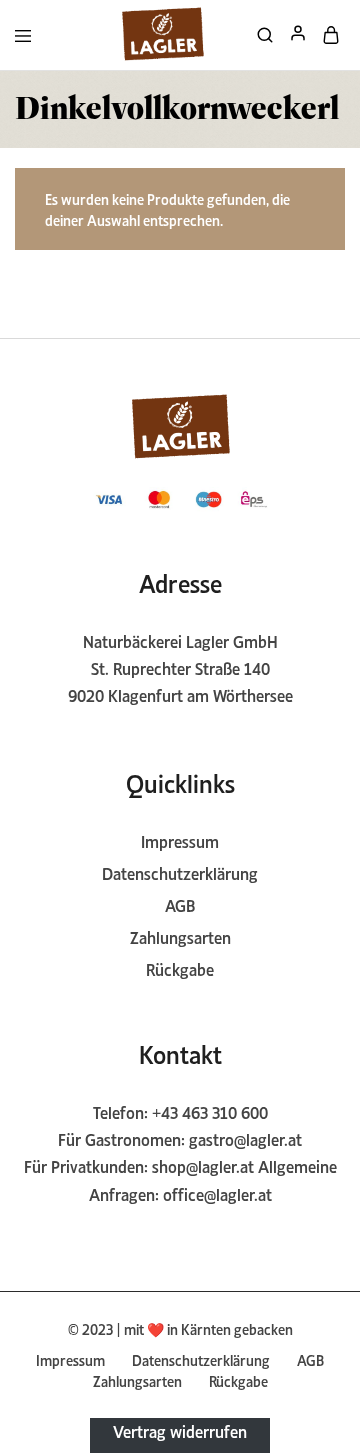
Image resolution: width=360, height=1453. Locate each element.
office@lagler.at (217, 1193)
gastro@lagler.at (245, 1138)
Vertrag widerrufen (180, 1430)
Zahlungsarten (180, 936)
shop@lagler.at (203, 1165)
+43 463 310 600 (210, 1111)
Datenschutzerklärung (180, 872)
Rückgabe (180, 968)
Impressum (180, 840)
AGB (180, 904)
